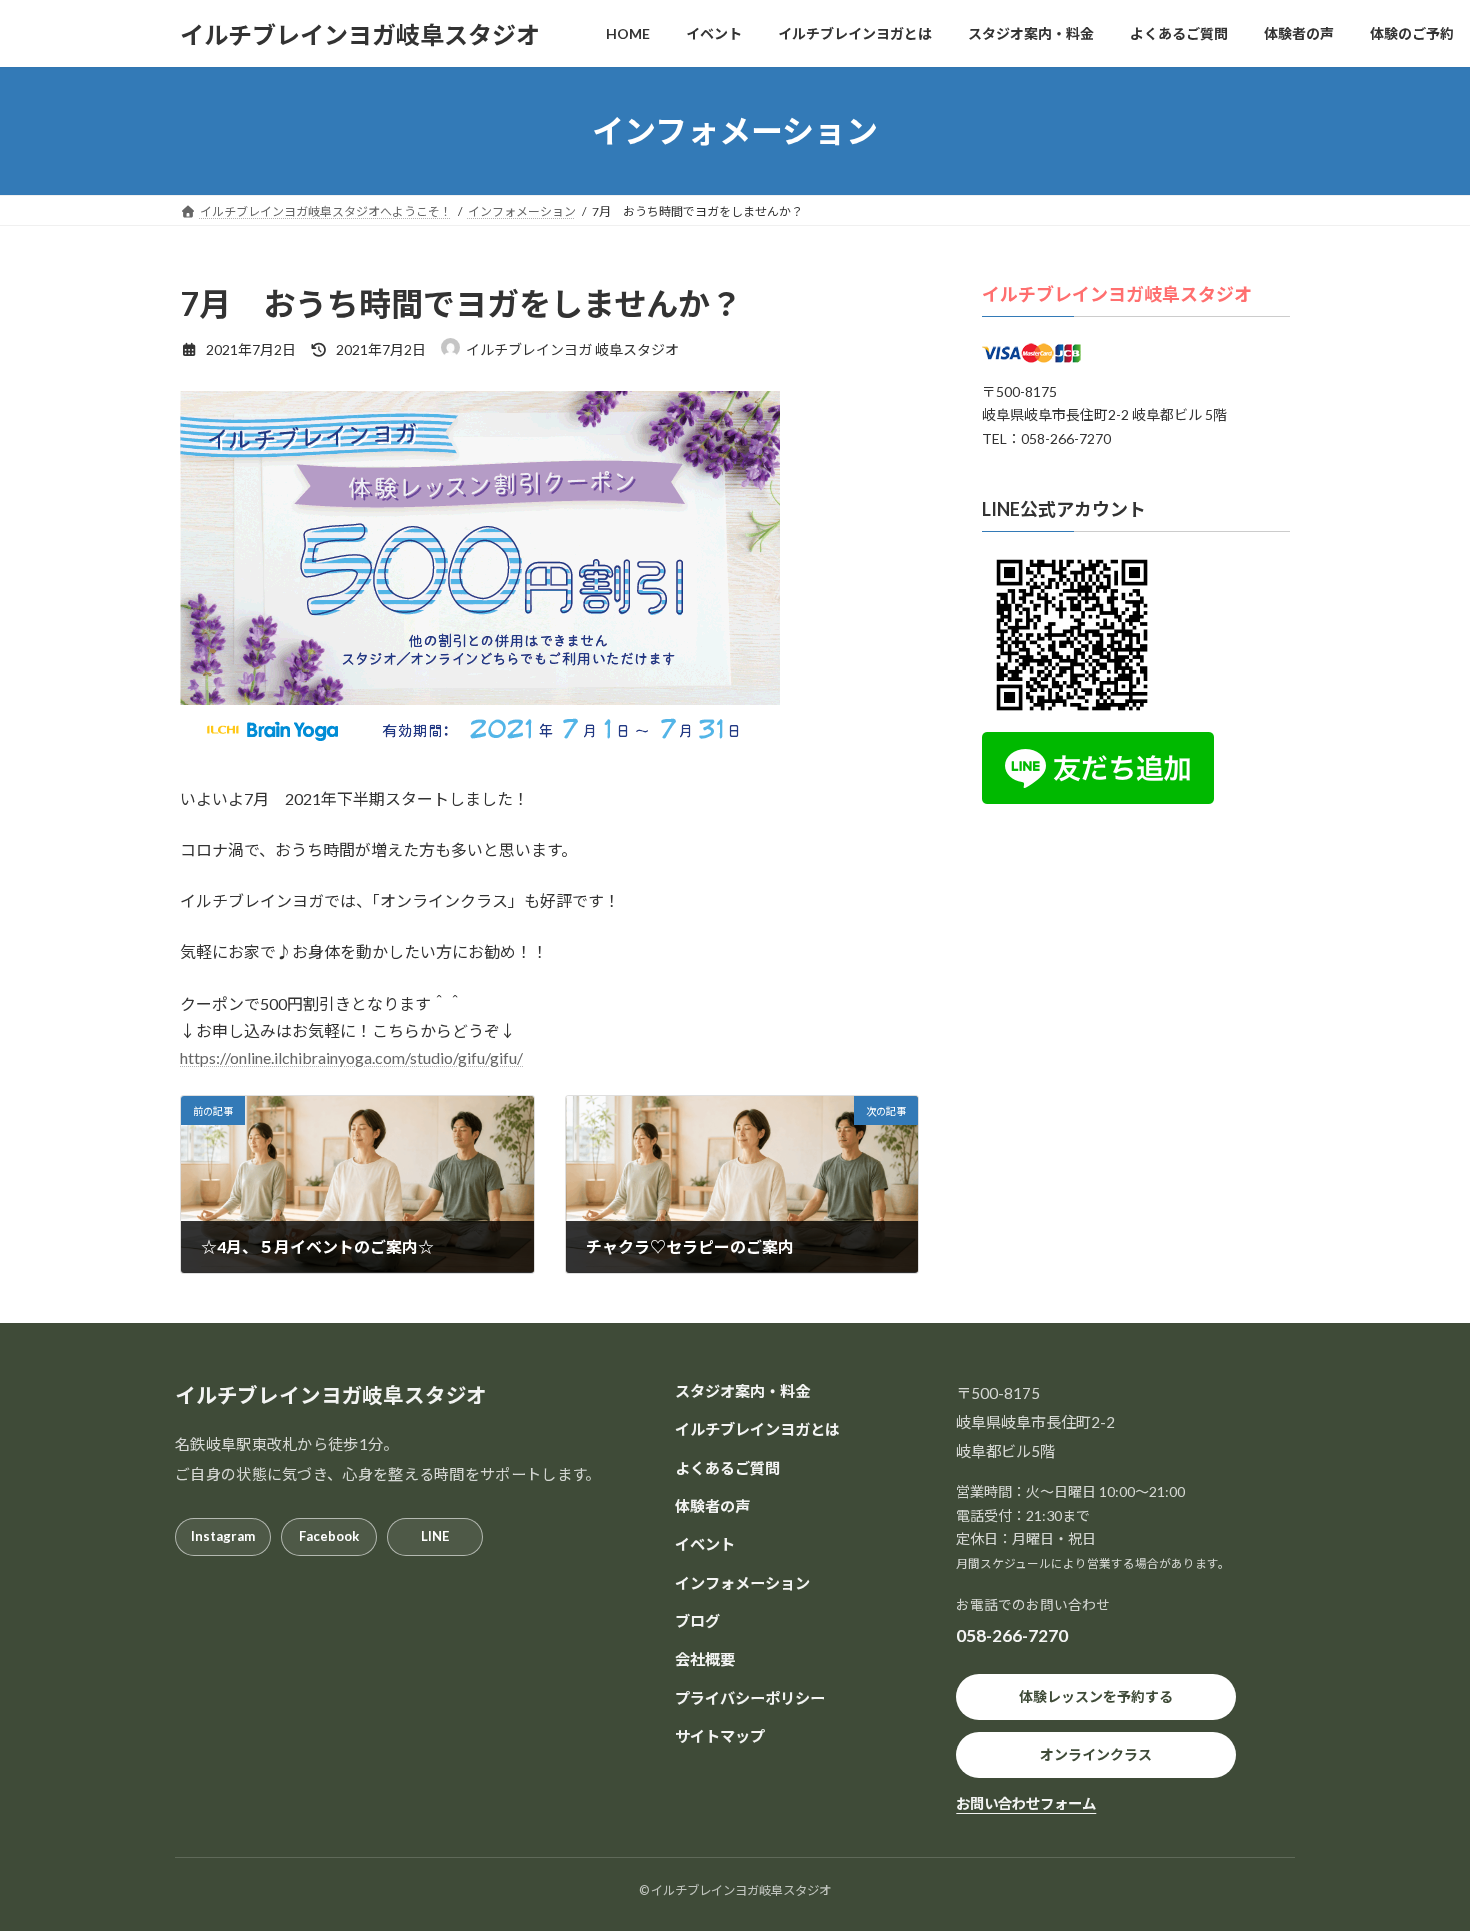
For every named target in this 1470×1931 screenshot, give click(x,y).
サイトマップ (720, 1735)
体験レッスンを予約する (1096, 1696)
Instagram (223, 1536)
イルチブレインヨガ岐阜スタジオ (1117, 294)
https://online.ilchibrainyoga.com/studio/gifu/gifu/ (351, 1057)
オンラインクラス (1096, 1754)
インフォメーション (742, 1582)
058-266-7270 (1012, 1635)
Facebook (329, 1536)
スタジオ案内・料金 (742, 1391)
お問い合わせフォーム (1026, 1803)
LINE (435, 1536)
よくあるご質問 (727, 1467)
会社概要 (705, 1659)
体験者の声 (712, 1505)
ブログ (697, 1620)
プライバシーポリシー (750, 1697)
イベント (705, 1544)
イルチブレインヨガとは (757, 1429)
